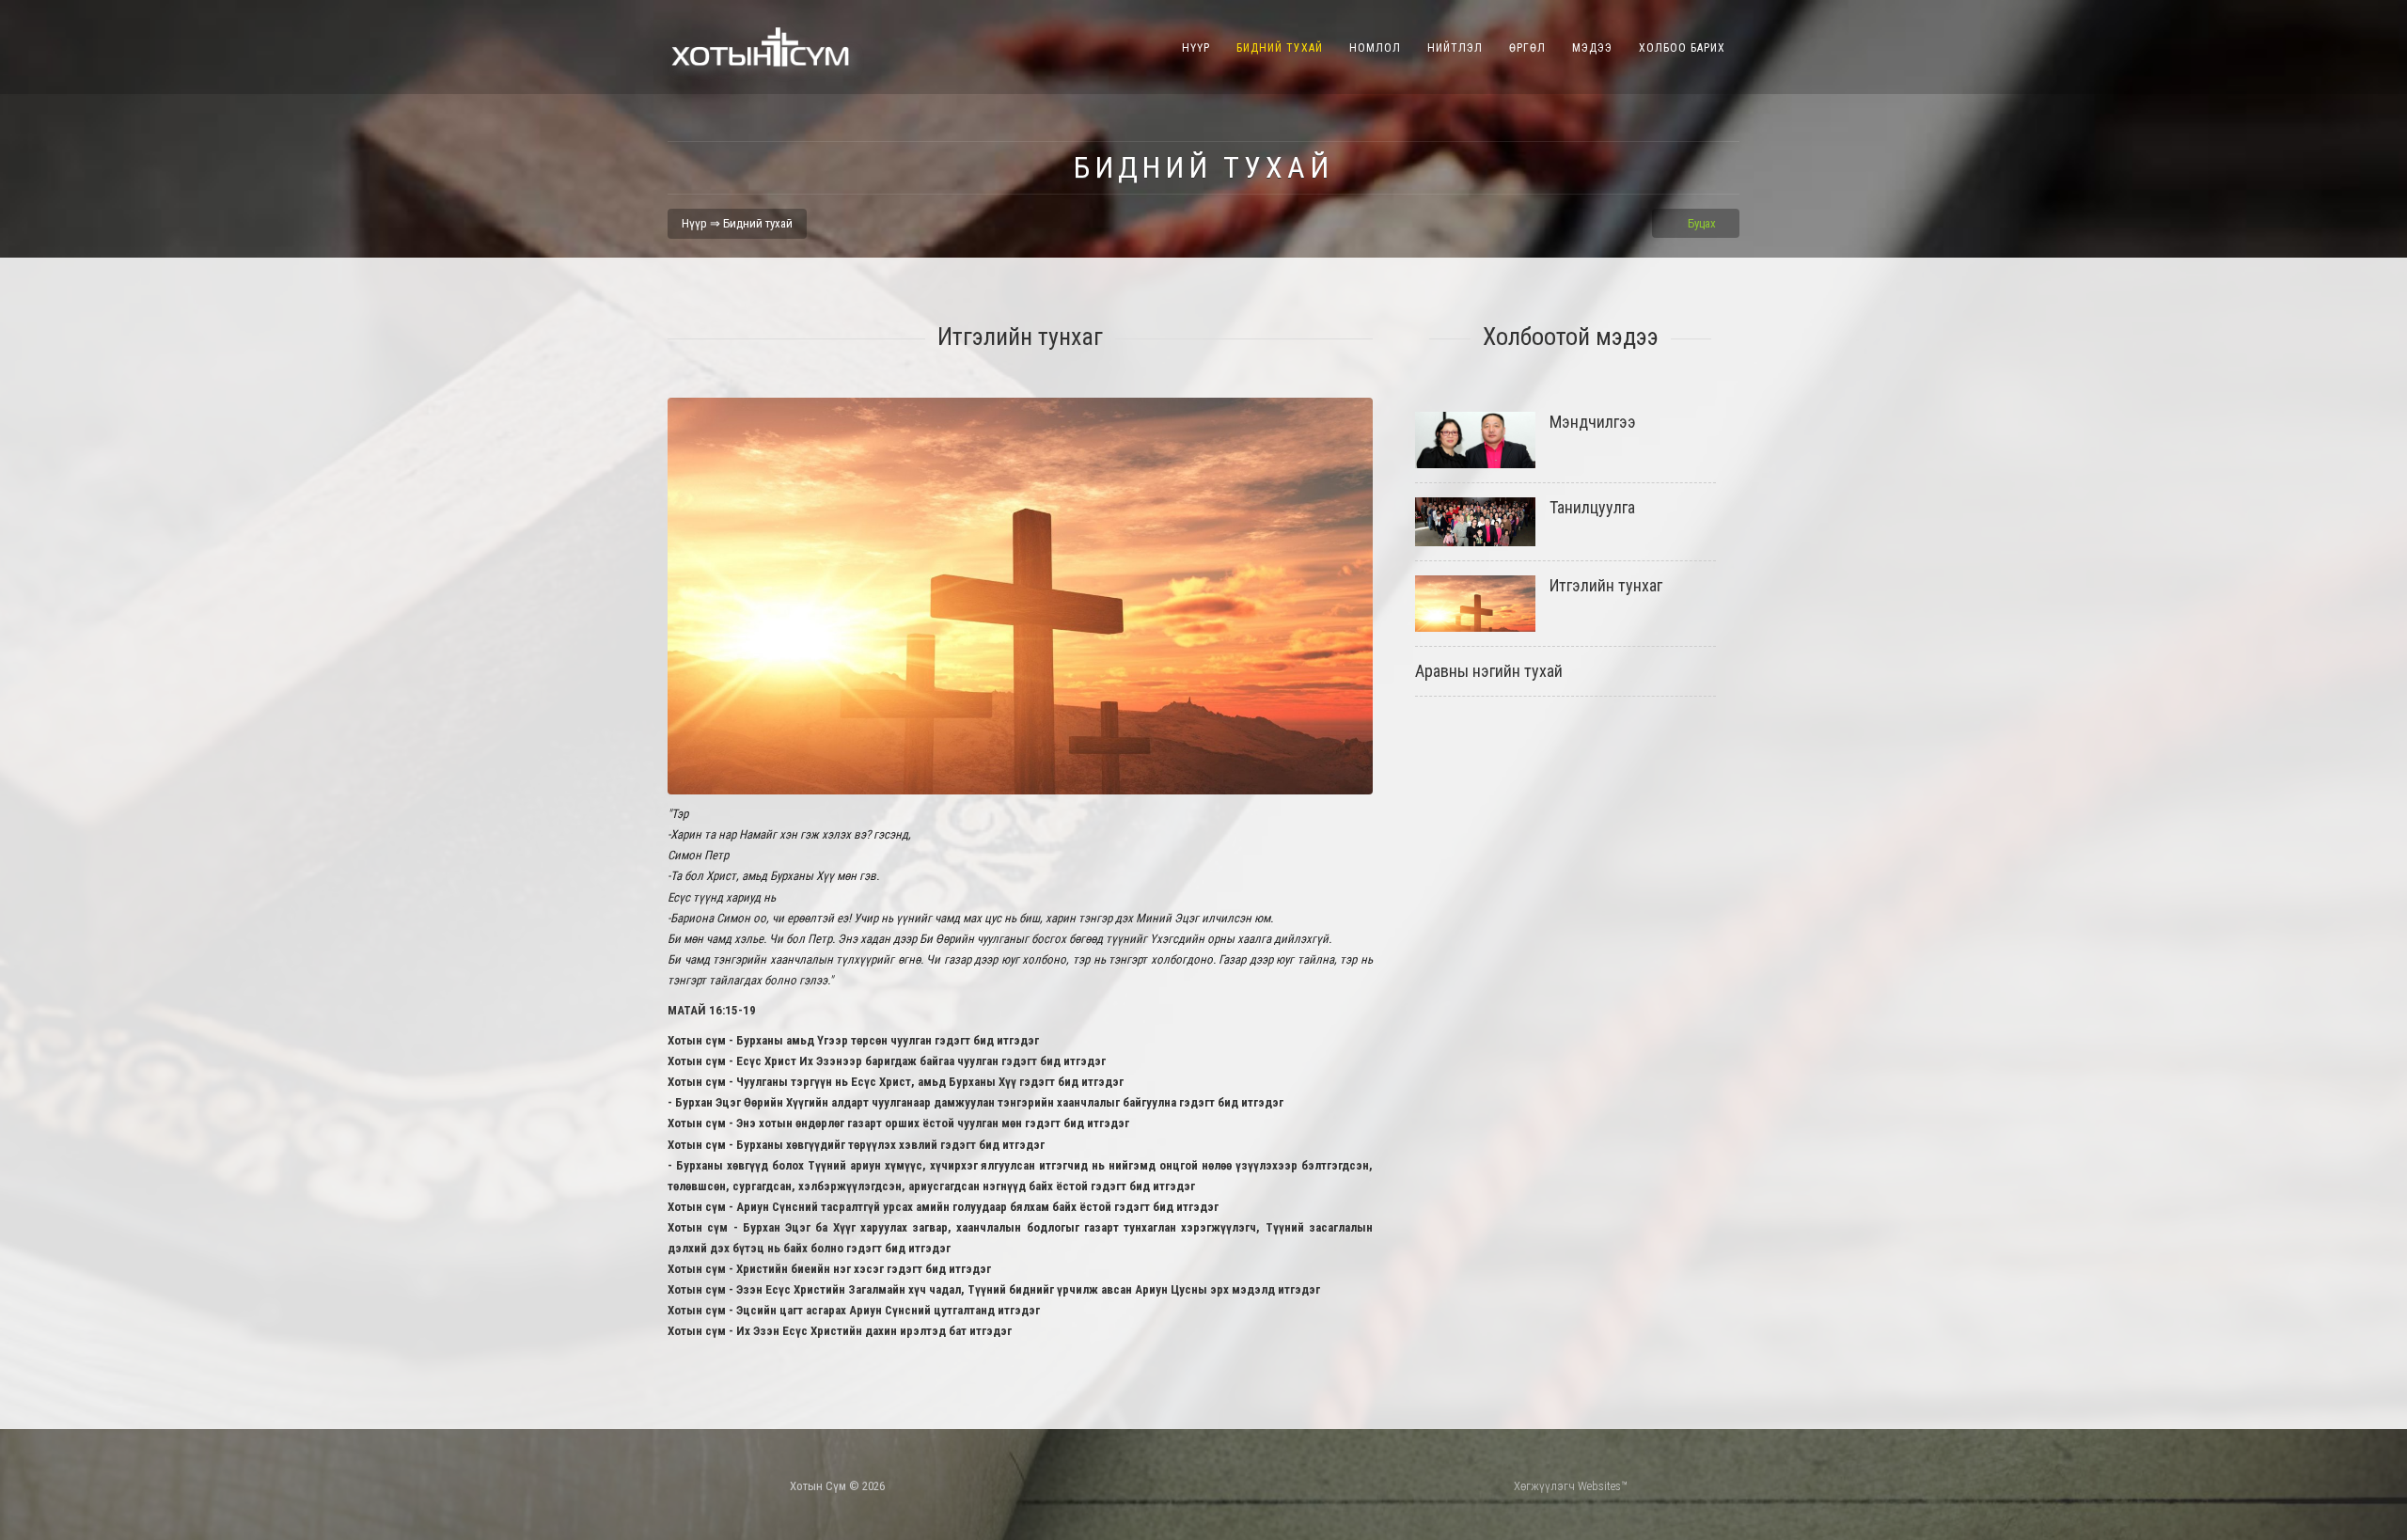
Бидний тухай (1280, 48)
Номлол (1375, 48)
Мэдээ (1592, 48)
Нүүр (1196, 48)
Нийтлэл (1455, 48)
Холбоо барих (1682, 48)
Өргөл (1527, 48)
